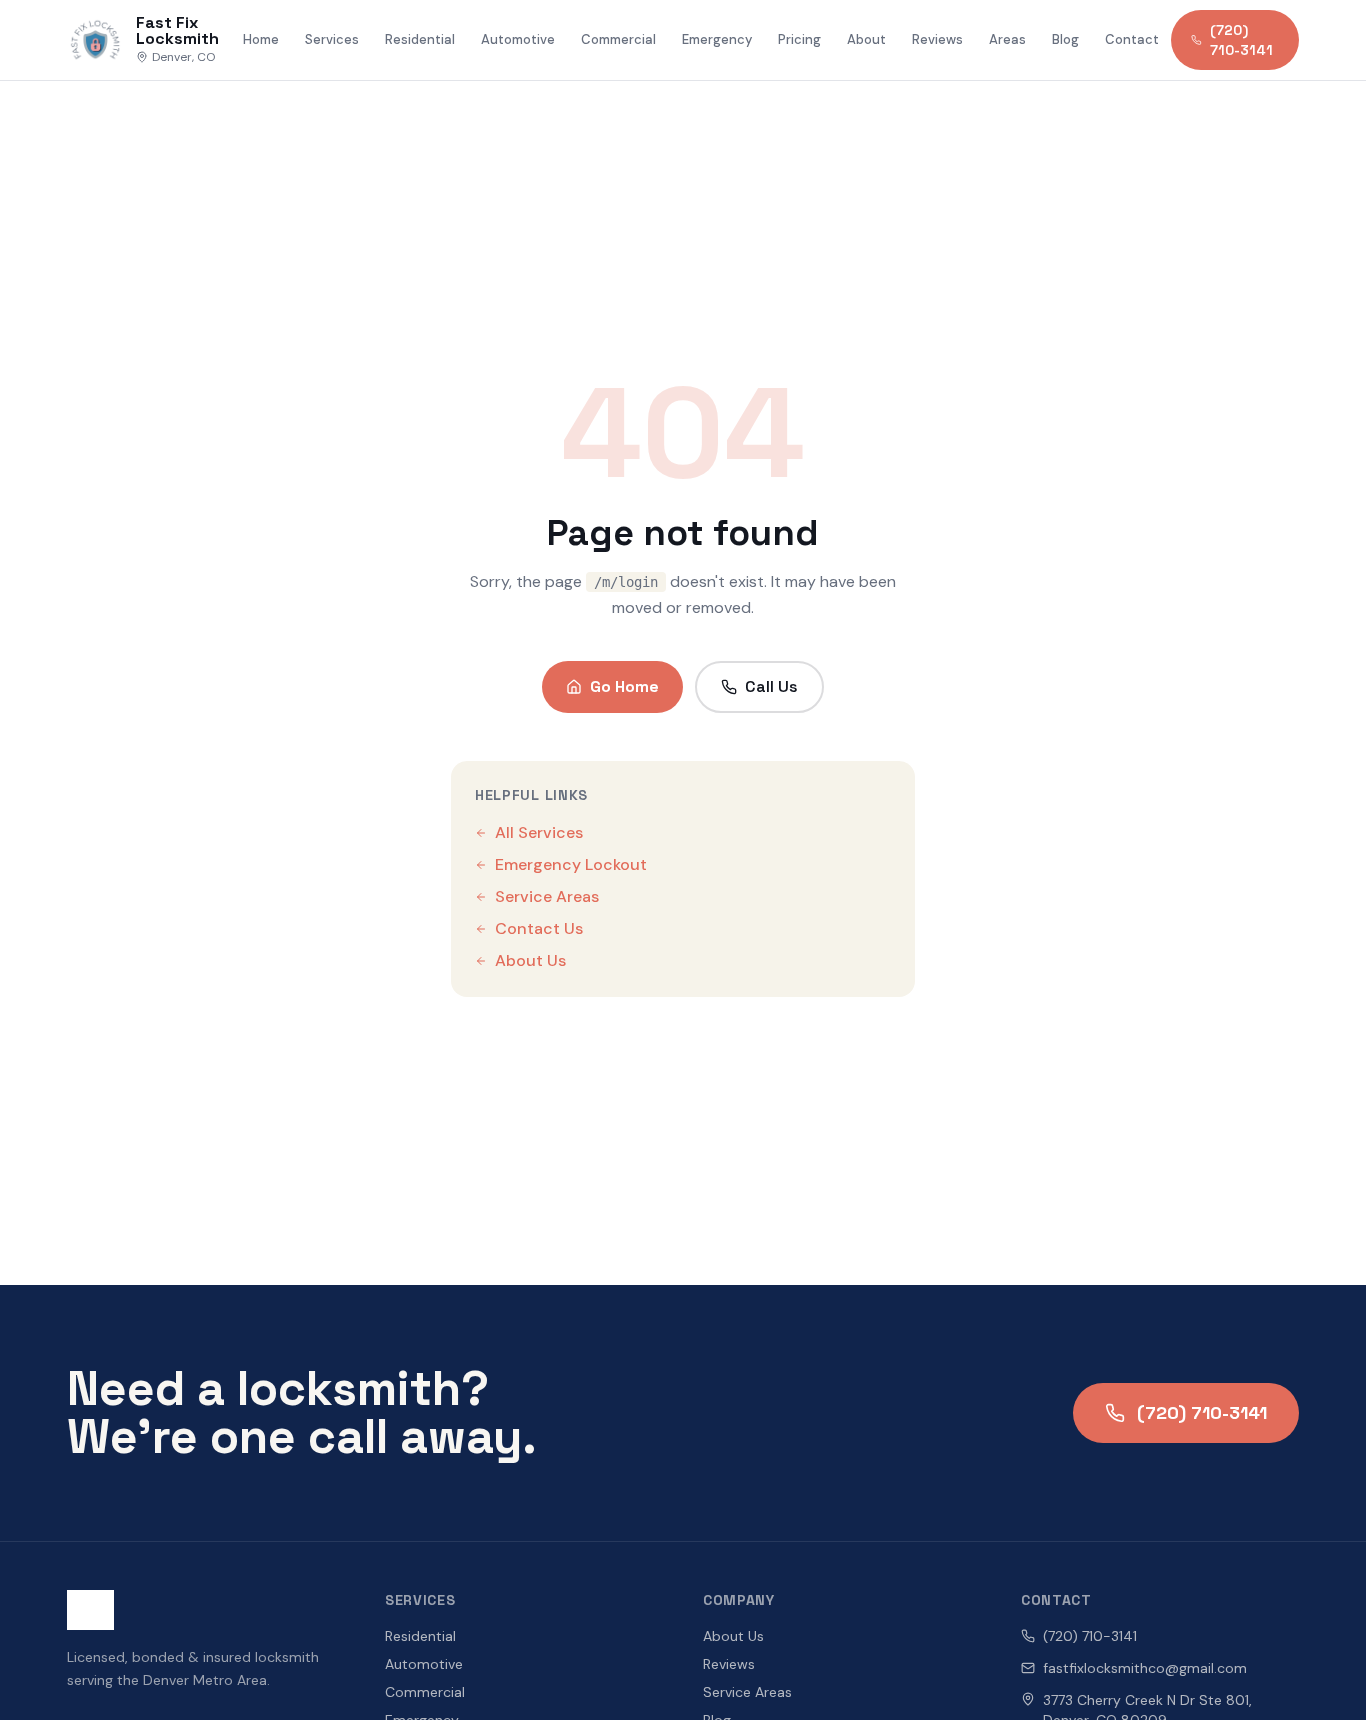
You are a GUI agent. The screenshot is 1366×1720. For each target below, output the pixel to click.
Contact (1132, 39)
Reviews (937, 39)
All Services (539, 832)
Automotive (518, 39)
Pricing (799, 39)
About (866, 39)
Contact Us (539, 928)
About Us (530, 960)
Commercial (618, 39)
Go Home (624, 686)
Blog (1065, 39)
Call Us (771, 686)
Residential (420, 39)
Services (332, 39)
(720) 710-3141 (1241, 40)
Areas (1007, 39)
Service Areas (547, 896)
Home (261, 39)
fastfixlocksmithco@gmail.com (1145, 1668)
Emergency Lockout (571, 864)
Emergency (717, 39)
